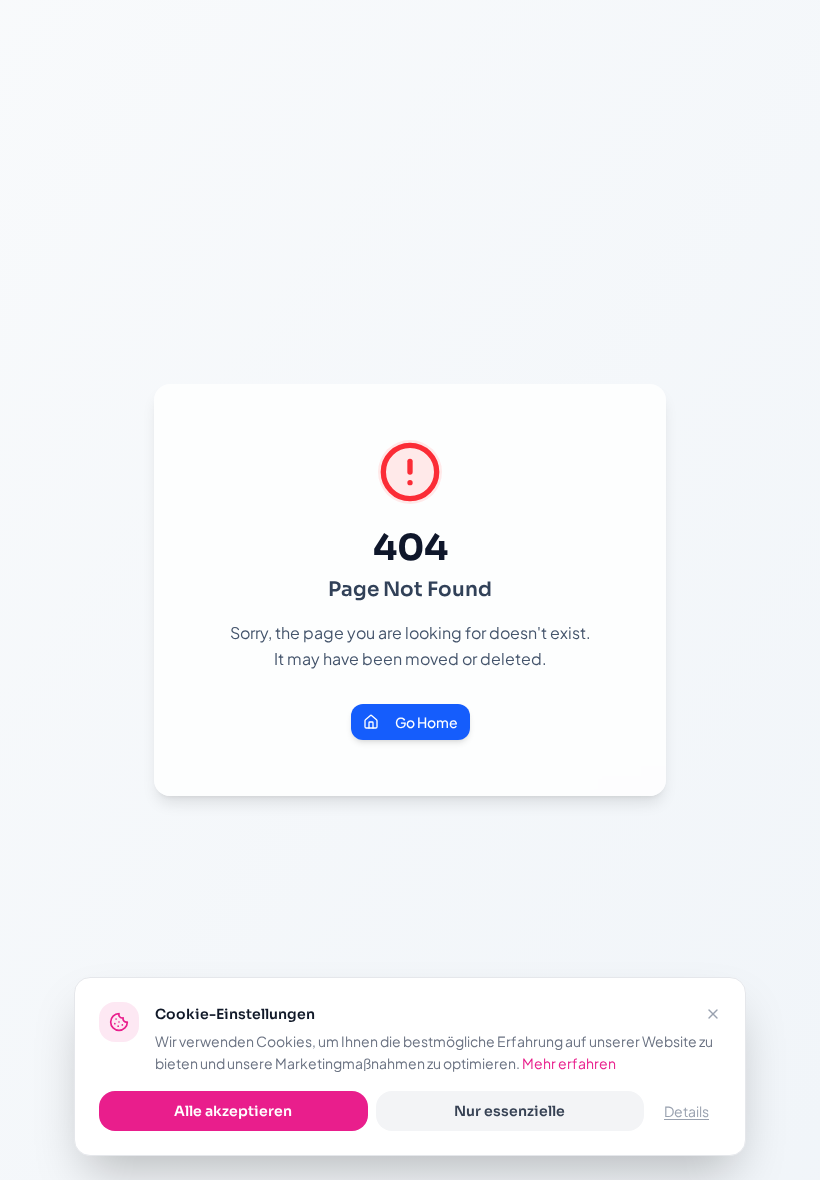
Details (686, 1111)
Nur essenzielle (509, 1111)
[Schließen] (713, 1014)
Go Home (426, 722)
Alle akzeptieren (233, 1111)
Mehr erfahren (569, 1063)
